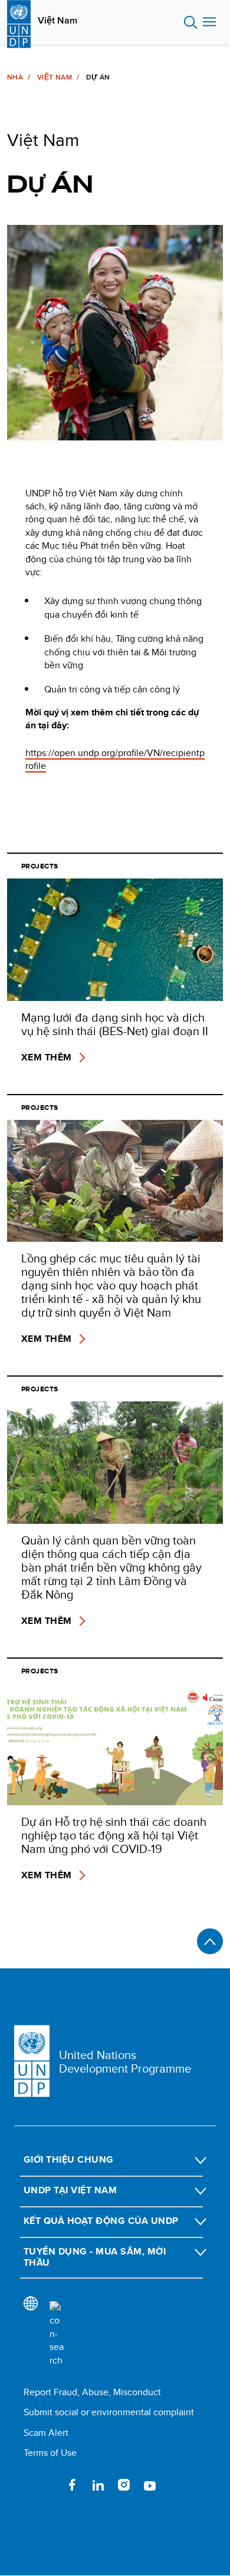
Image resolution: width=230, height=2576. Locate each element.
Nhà (15, 77)
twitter (46, 2485)
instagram (124, 2485)
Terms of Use (50, 2453)
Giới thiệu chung (69, 2159)
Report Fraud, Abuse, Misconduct (92, 2392)
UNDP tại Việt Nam (70, 2190)
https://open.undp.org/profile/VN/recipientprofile (115, 759)
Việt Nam (57, 21)
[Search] (57, 2334)
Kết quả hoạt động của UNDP (101, 2221)
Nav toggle (209, 22)
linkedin (98, 2485)
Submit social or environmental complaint (109, 2412)
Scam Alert (46, 2433)
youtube (150, 2485)
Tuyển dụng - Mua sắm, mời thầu (95, 2257)
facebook (72, 2485)
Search (191, 22)
